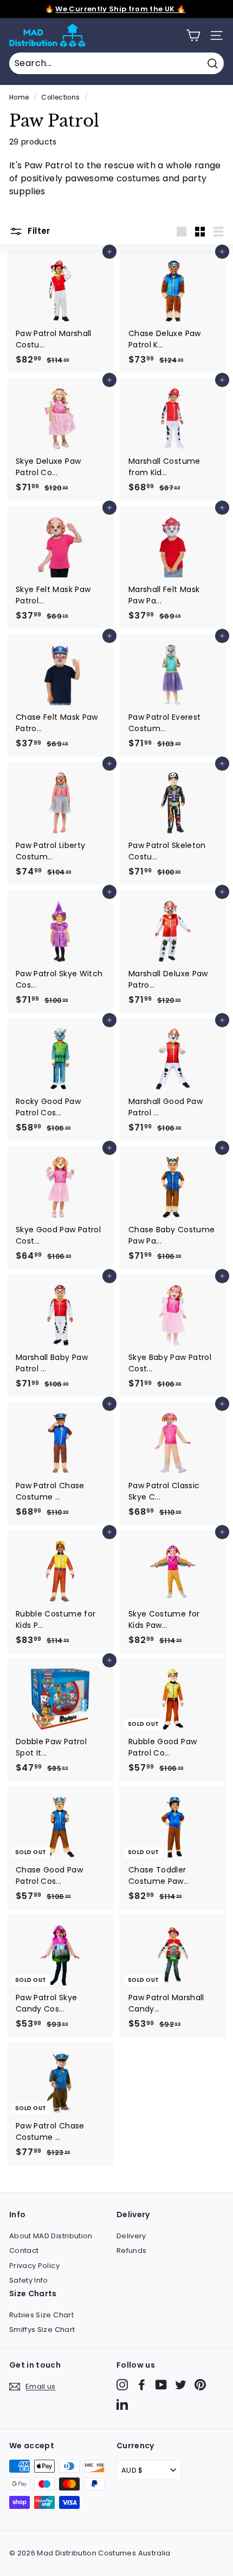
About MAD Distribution (51, 2236)
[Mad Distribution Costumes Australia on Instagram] (122, 2385)
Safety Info (29, 2280)
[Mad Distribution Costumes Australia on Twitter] (181, 2385)
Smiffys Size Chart (42, 2329)
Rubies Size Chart (41, 2315)
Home (19, 97)
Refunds (131, 2250)
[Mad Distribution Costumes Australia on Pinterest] (200, 2385)
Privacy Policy (34, 2266)
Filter (38, 231)
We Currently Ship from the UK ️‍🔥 (120, 9)
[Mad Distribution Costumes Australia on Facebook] (142, 2385)
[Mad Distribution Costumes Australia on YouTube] (161, 2385)
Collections (60, 97)
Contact (24, 2250)
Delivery (131, 2236)
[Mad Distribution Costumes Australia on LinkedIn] (122, 2404)
